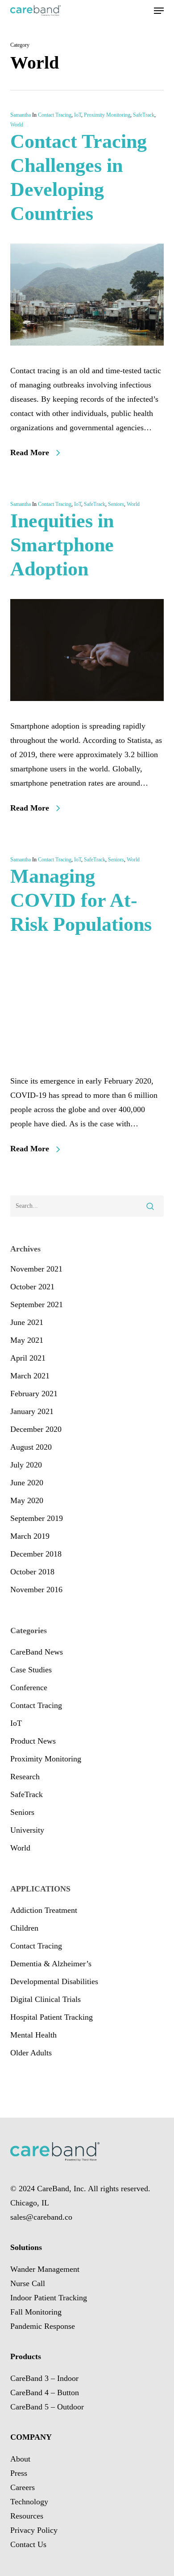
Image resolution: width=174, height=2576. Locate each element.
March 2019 (30, 1536)
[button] (159, 11)
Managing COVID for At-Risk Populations (81, 900)
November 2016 (36, 1590)
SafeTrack (144, 115)
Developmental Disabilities (54, 1981)
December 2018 (36, 1554)
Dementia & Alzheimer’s (51, 1964)
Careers (23, 2487)
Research (25, 1777)
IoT (78, 115)
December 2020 (36, 1429)
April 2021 (28, 1358)
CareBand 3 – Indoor (44, 2378)
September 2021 (37, 1304)
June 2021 (27, 1322)
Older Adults (31, 2053)
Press (19, 2473)
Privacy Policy (34, 2530)
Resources (27, 2516)
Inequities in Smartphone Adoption (62, 545)
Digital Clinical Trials (46, 1999)
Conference (29, 1687)
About (20, 2459)
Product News (33, 1741)
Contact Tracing (55, 115)
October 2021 (32, 1287)
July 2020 (26, 1465)
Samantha (21, 115)
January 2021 (32, 1411)
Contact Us (28, 2544)
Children (24, 1928)
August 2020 (31, 1447)
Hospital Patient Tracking (52, 2017)
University (27, 1830)
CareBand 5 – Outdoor (47, 2407)
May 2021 (27, 1340)
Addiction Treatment (44, 1910)
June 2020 (27, 1483)
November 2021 (36, 1269)
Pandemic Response (43, 2326)
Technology (29, 2502)
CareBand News (37, 1652)
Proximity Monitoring (107, 115)
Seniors (116, 504)
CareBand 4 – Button (45, 2393)
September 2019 (37, 1518)
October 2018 (32, 1572)
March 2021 (30, 1376)
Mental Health (33, 2035)
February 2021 (34, 1394)
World (17, 125)
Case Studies (31, 1670)
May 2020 (27, 1500)
